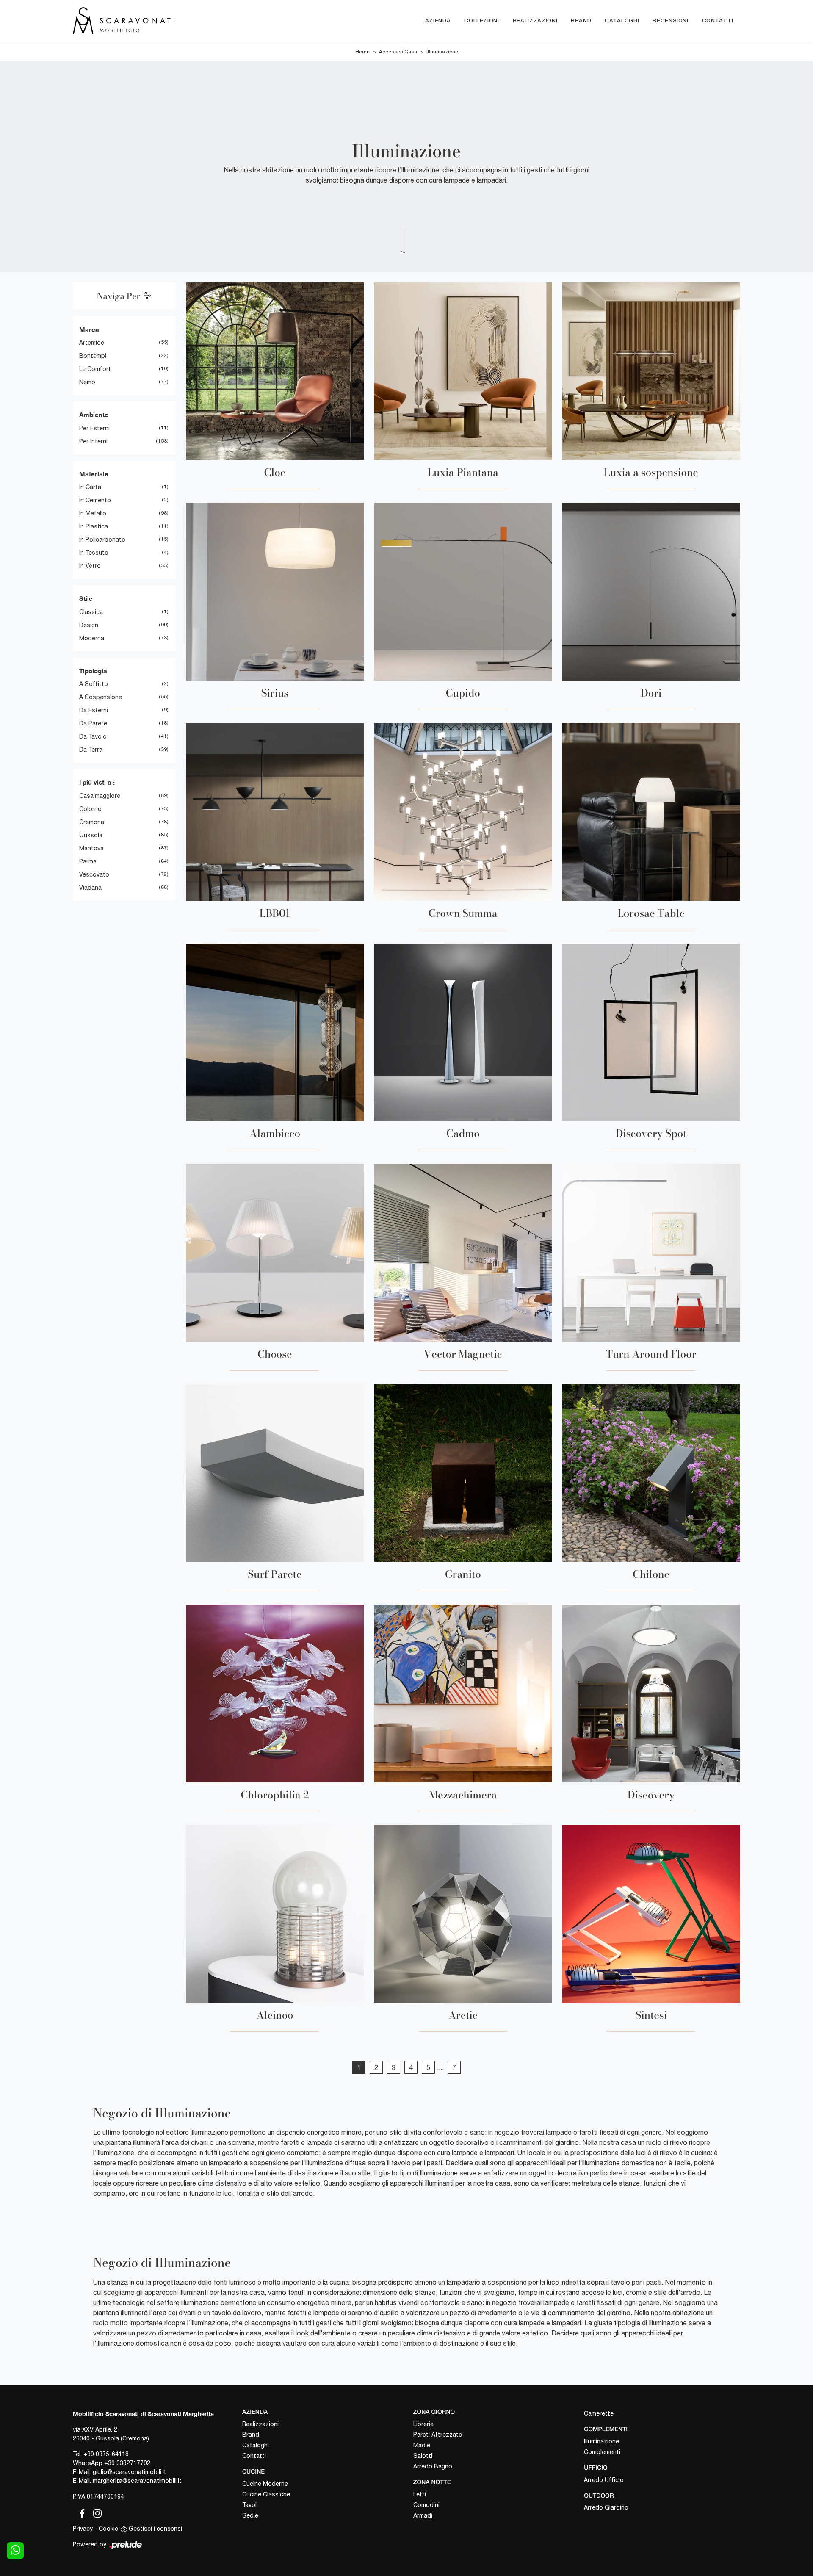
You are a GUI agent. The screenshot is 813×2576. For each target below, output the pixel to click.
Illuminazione (442, 52)
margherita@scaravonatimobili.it (137, 2481)
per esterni (94, 428)
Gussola (91, 835)
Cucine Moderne (265, 2484)
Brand (581, 21)
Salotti (423, 2456)
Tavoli (250, 2505)
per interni (93, 441)
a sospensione (101, 697)
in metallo (93, 513)
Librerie (423, 2424)
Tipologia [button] (93, 671)
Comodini (426, 2505)
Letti (420, 2494)
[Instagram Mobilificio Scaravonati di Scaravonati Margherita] (95, 2512)
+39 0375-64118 (106, 2454)
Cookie (108, 2529)
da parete (93, 723)
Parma (88, 861)
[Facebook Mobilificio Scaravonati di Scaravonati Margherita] (80, 2512)
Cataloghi (622, 21)
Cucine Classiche (266, 2494)
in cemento (95, 500)
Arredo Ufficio (604, 2480)
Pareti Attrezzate (438, 2435)
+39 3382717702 (127, 2463)
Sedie (250, 2515)
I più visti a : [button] (97, 782)
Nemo (87, 382)
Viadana (90, 888)
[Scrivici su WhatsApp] (15, 2551)
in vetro (90, 566)
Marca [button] (89, 329)
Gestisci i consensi (155, 2529)
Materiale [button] (94, 474)
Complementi (602, 2452)
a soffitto (94, 684)
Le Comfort (95, 369)
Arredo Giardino (606, 2507)
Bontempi (93, 356)
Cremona (92, 822)
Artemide (92, 343)
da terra (91, 750)
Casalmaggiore (100, 796)
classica (91, 612)
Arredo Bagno (433, 2466)
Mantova (91, 848)
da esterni (94, 710)
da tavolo (93, 736)
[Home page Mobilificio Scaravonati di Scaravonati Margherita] (159, 21)
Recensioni (671, 21)
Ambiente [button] (94, 415)
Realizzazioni (535, 21)
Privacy (83, 2529)
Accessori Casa (398, 52)
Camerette (599, 2413)
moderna (92, 638)
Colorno (90, 809)
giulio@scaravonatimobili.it (130, 2472)
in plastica (94, 526)
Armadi (423, 2515)
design (89, 625)
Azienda (438, 21)
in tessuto (94, 553)
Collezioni (482, 21)
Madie (422, 2445)
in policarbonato (102, 540)
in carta (90, 487)
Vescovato (94, 874)
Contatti (718, 21)
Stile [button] (86, 598)
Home (362, 52)
